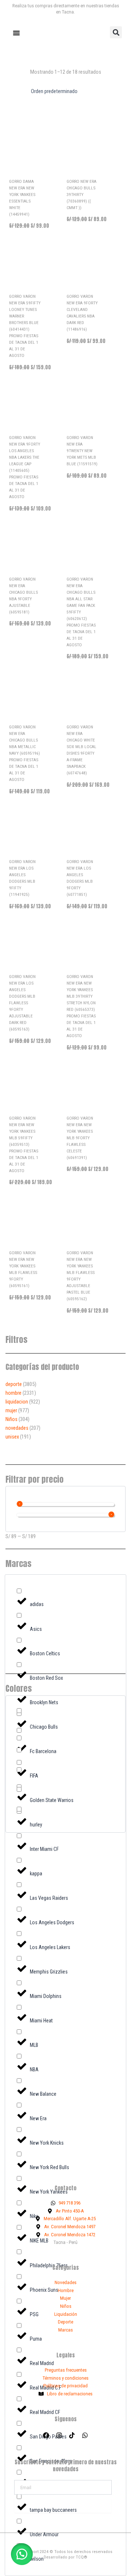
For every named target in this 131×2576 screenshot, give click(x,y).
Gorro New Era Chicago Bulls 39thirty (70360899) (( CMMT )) (82, 195)
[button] (116, 32)
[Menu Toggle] (16, 33)
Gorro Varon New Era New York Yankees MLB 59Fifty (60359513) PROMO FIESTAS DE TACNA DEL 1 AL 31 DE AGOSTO (24, 1144)
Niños (11, 1419)
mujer (11, 1410)
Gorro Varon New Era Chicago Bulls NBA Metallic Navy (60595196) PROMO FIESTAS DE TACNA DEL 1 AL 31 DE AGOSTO (25, 753)
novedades (17, 1428)
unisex (12, 1437)
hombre (13, 1393)
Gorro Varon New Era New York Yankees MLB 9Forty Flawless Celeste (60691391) (80, 1138)
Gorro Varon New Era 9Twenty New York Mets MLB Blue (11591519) (82, 451)
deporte (14, 1384)
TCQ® (82, 2557)
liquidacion (17, 1402)
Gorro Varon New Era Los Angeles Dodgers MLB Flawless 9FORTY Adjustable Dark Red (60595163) (22, 1003)
